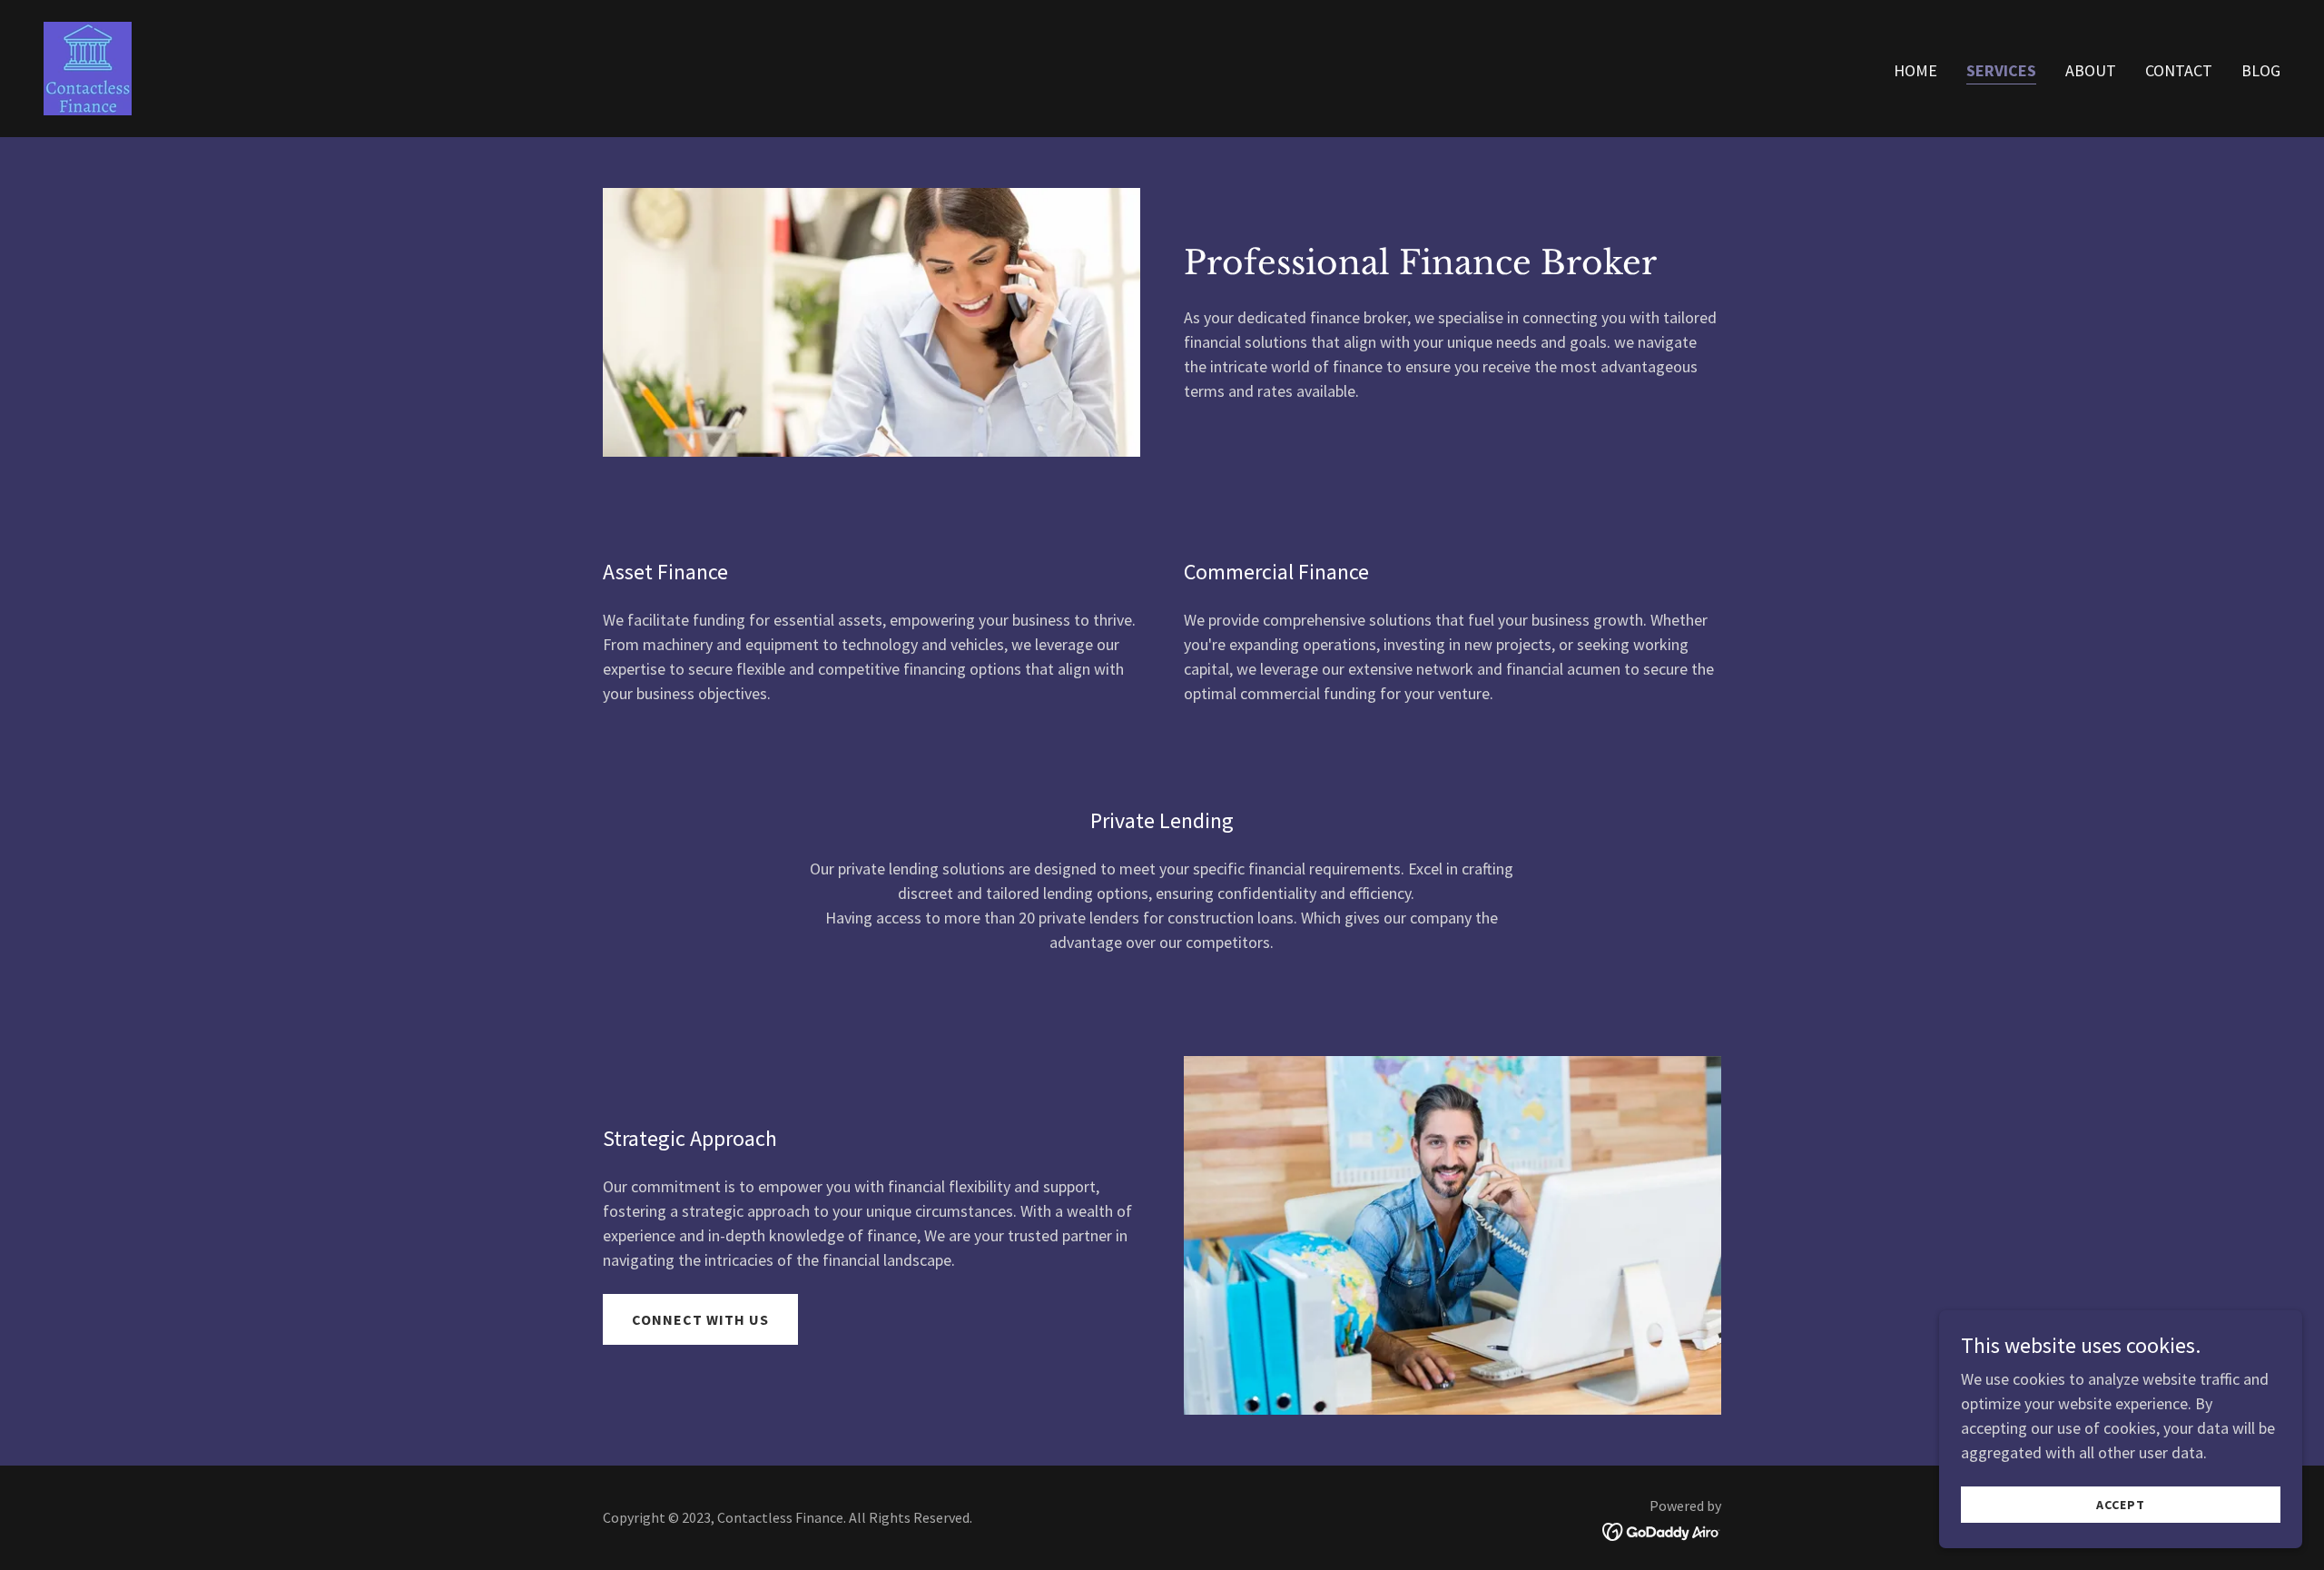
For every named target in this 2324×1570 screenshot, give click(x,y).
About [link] (2091, 70)
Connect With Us (700, 1319)
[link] (88, 67)
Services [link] (2001, 70)
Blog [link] (2261, 70)
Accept (2121, 1505)
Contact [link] (2179, 70)
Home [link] (1915, 70)
